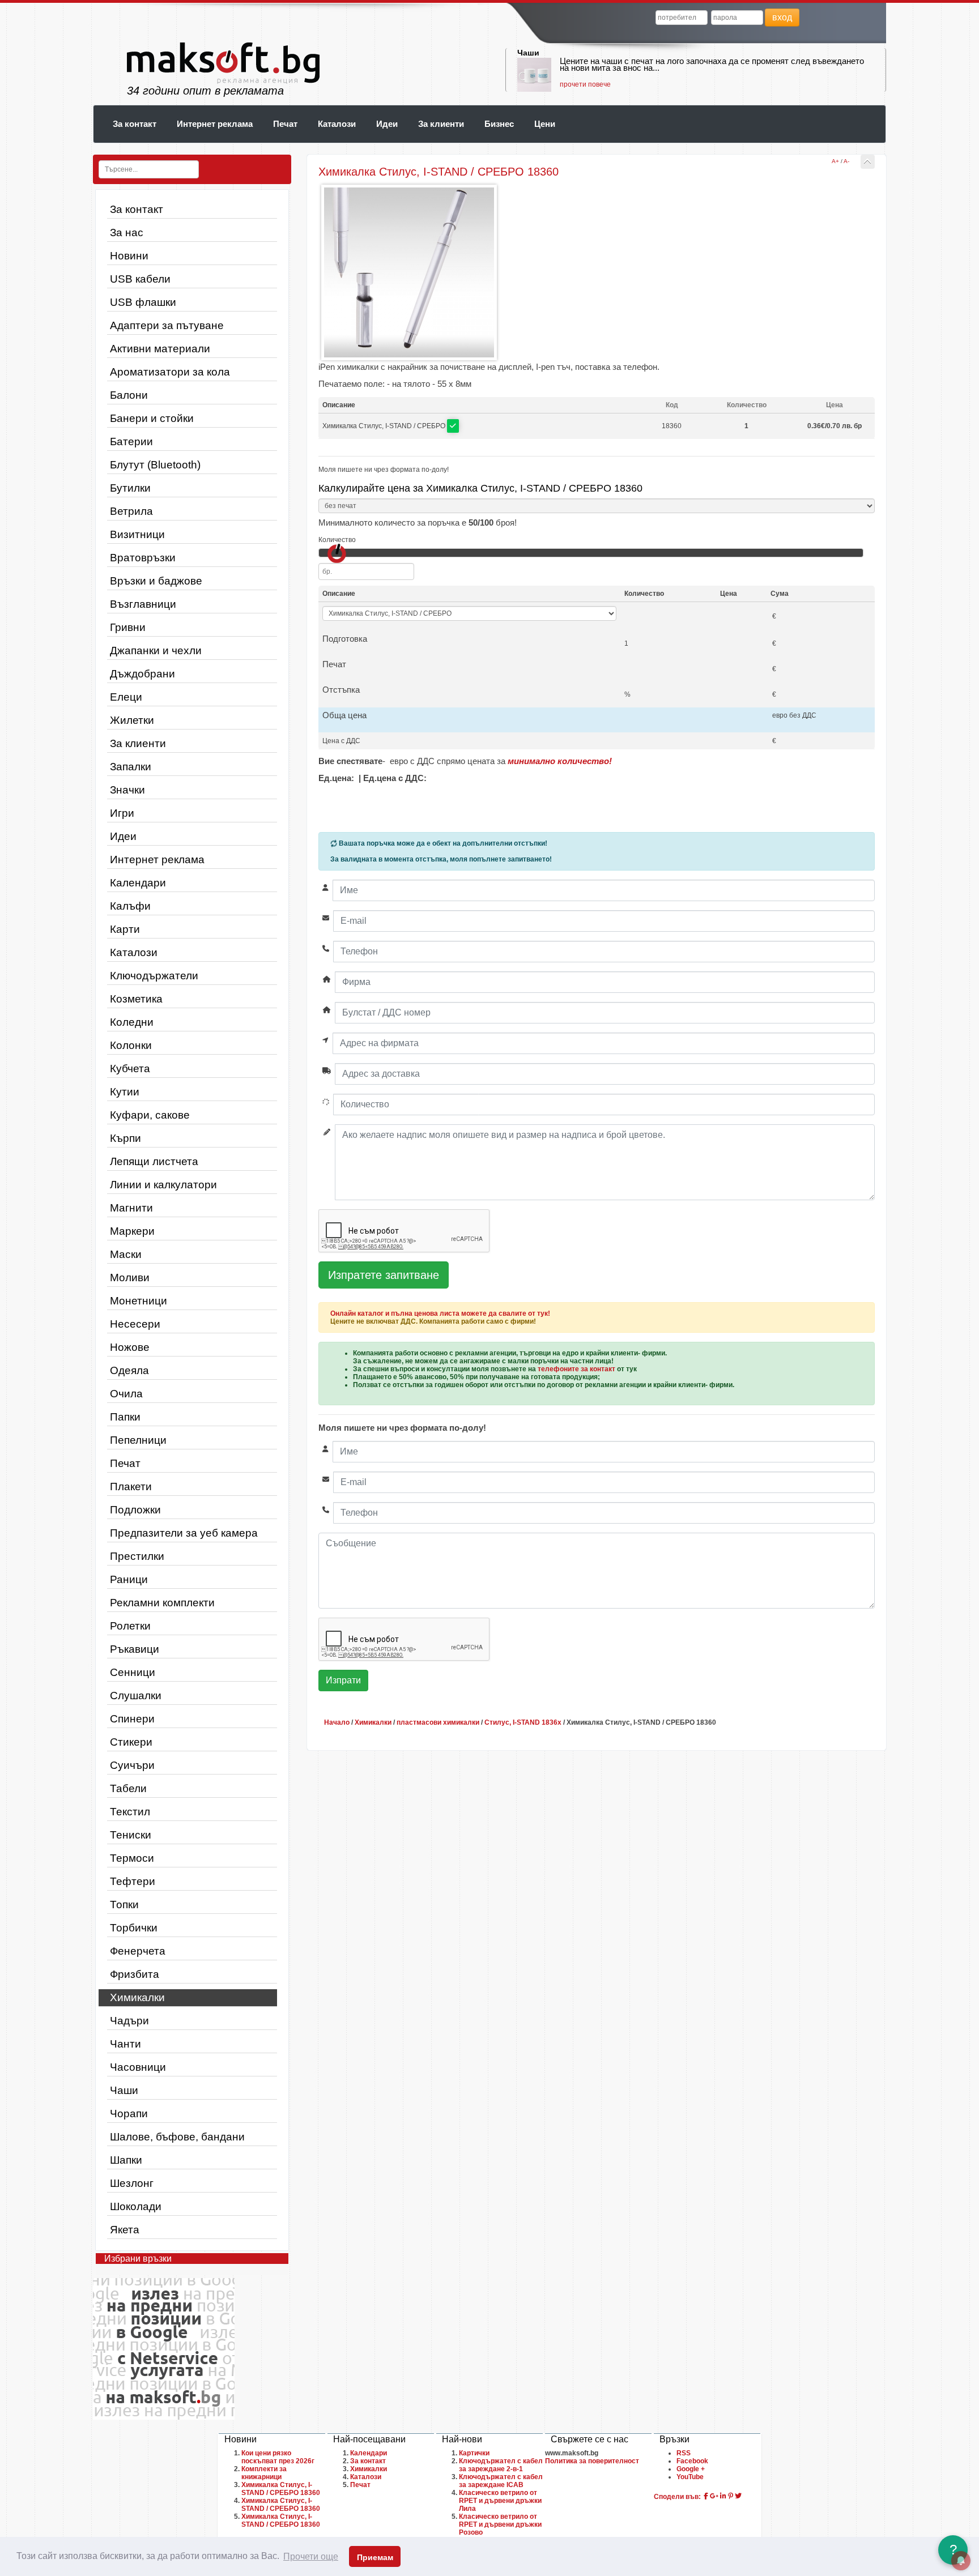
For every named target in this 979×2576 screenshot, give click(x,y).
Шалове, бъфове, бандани (177, 2137)
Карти (125, 929)
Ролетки (130, 1626)
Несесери (135, 1324)
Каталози (337, 124)
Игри (122, 813)
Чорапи (129, 2114)
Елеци (126, 697)
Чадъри (129, 2021)
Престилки (137, 1556)
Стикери (131, 1742)
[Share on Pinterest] (731, 2496)
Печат (285, 124)
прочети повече (585, 84)
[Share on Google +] (714, 2496)
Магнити (131, 1208)
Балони (129, 395)
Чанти (125, 2044)
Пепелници (138, 1440)
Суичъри (132, 1765)
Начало (337, 1722)
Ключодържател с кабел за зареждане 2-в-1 (501, 2465)
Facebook (692, 2461)
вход (782, 17)
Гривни (128, 627)
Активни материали (160, 349)
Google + (691, 2469)
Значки (127, 790)
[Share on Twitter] (738, 2496)
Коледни (132, 1022)
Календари (138, 883)
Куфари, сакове (150, 1115)
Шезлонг (132, 2183)
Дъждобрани (142, 674)
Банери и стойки (152, 418)
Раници (129, 1579)
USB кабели (140, 279)
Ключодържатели (154, 976)
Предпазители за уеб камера (184, 1533)
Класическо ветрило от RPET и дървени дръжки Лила (500, 2501)
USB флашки (143, 302)
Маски (126, 1254)
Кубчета (130, 1069)
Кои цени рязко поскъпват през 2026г (278, 2457)
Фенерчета (138, 1951)
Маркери (132, 1231)
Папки (125, 1417)
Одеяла (129, 1370)
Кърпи (125, 1138)
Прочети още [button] (311, 2556)
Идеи (387, 124)
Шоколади (136, 2206)
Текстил (130, 1812)
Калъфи (130, 906)
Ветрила (131, 511)
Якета (125, 2230)
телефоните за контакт (576, 1369)
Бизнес (499, 124)
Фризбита (135, 1974)
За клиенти (441, 124)
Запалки (131, 767)
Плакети (131, 1487)
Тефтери (133, 1881)
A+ (835, 161)
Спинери (132, 1719)
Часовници (138, 2067)
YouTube (690, 2477)
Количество (337, 540)
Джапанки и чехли (156, 651)
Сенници (133, 1672)
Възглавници (143, 604)
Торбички (134, 1928)
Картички (474, 2453)
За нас (127, 233)
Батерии (131, 442)
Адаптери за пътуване (167, 325)
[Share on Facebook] (706, 2496)
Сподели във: (677, 2497)
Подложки (135, 1510)
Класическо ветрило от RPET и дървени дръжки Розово (500, 2524)
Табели (128, 1788)
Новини (129, 256)
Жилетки (132, 720)
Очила (126, 1394)
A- (846, 161)
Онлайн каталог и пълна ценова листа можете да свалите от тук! (440, 1313)
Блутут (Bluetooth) (155, 465)
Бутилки (130, 488)
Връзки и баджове (156, 581)
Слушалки (136, 1696)
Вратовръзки (143, 558)
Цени (545, 124)
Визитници (137, 534)
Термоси (132, 1858)
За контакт (135, 124)
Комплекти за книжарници (264, 2473)
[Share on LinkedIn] (723, 2496)
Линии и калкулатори (163, 1185)
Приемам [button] (375, 2557)
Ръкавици (135, 1649)
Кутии (125, 1092)
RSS (684, 2453)
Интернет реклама (215, 124)
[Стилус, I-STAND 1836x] (868, 162)
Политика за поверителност (592, 2461)
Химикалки (137, 1997)
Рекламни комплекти (162, 1603)
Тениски (131, 1835)
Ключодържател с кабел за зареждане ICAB (501, 2481)
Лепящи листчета (154, 1161)
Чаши (528, 53)
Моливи (130, 1278)
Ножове (130, 1347)
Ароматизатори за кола (170, 372)
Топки (124, 1905)
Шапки (126, 2160)
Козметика (136, 999)
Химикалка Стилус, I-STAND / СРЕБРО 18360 (281, 2489)
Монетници (139, 1301)
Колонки (131, 1045)
